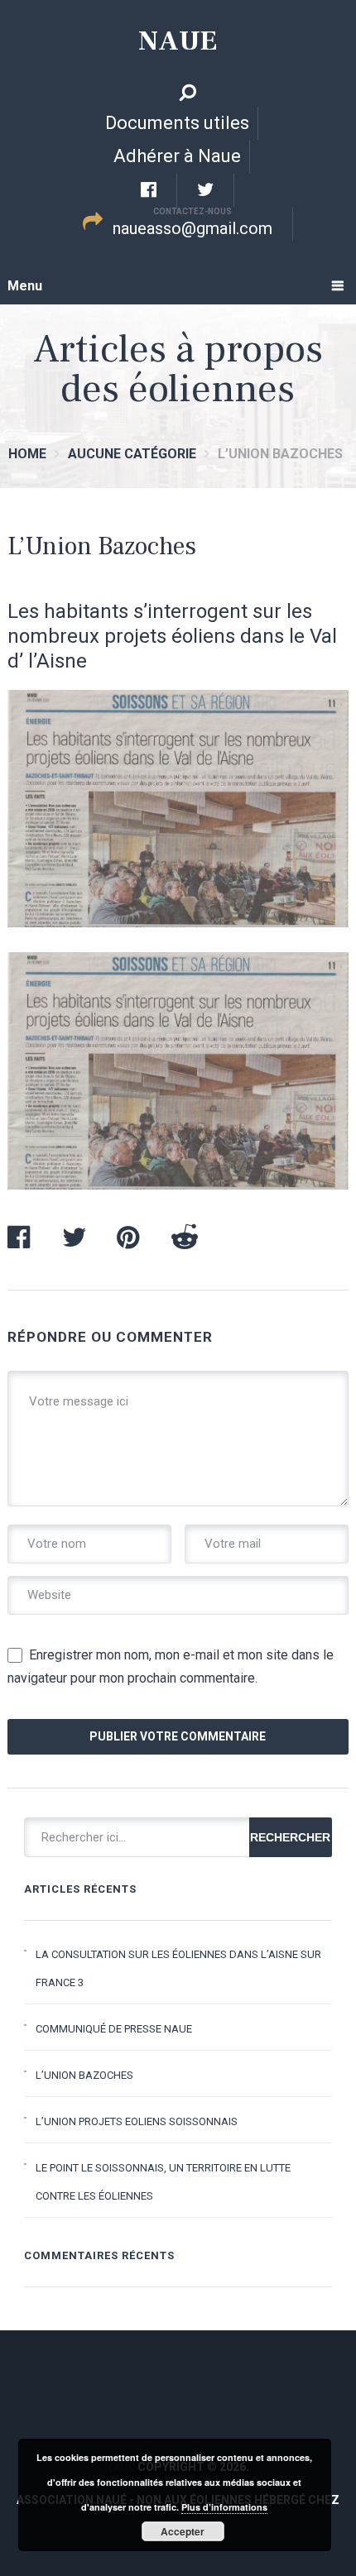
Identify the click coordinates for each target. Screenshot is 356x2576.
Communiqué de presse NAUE (114, 2029)
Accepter (183, 2531)
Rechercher (290, 1837)
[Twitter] (206, 190)
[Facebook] (149, 190)
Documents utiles (177, 123)
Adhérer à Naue (177, 156)
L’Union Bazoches (84, 2075)
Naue (178, 41)
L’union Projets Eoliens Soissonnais (137, 2121)
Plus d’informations (224, 2507)
